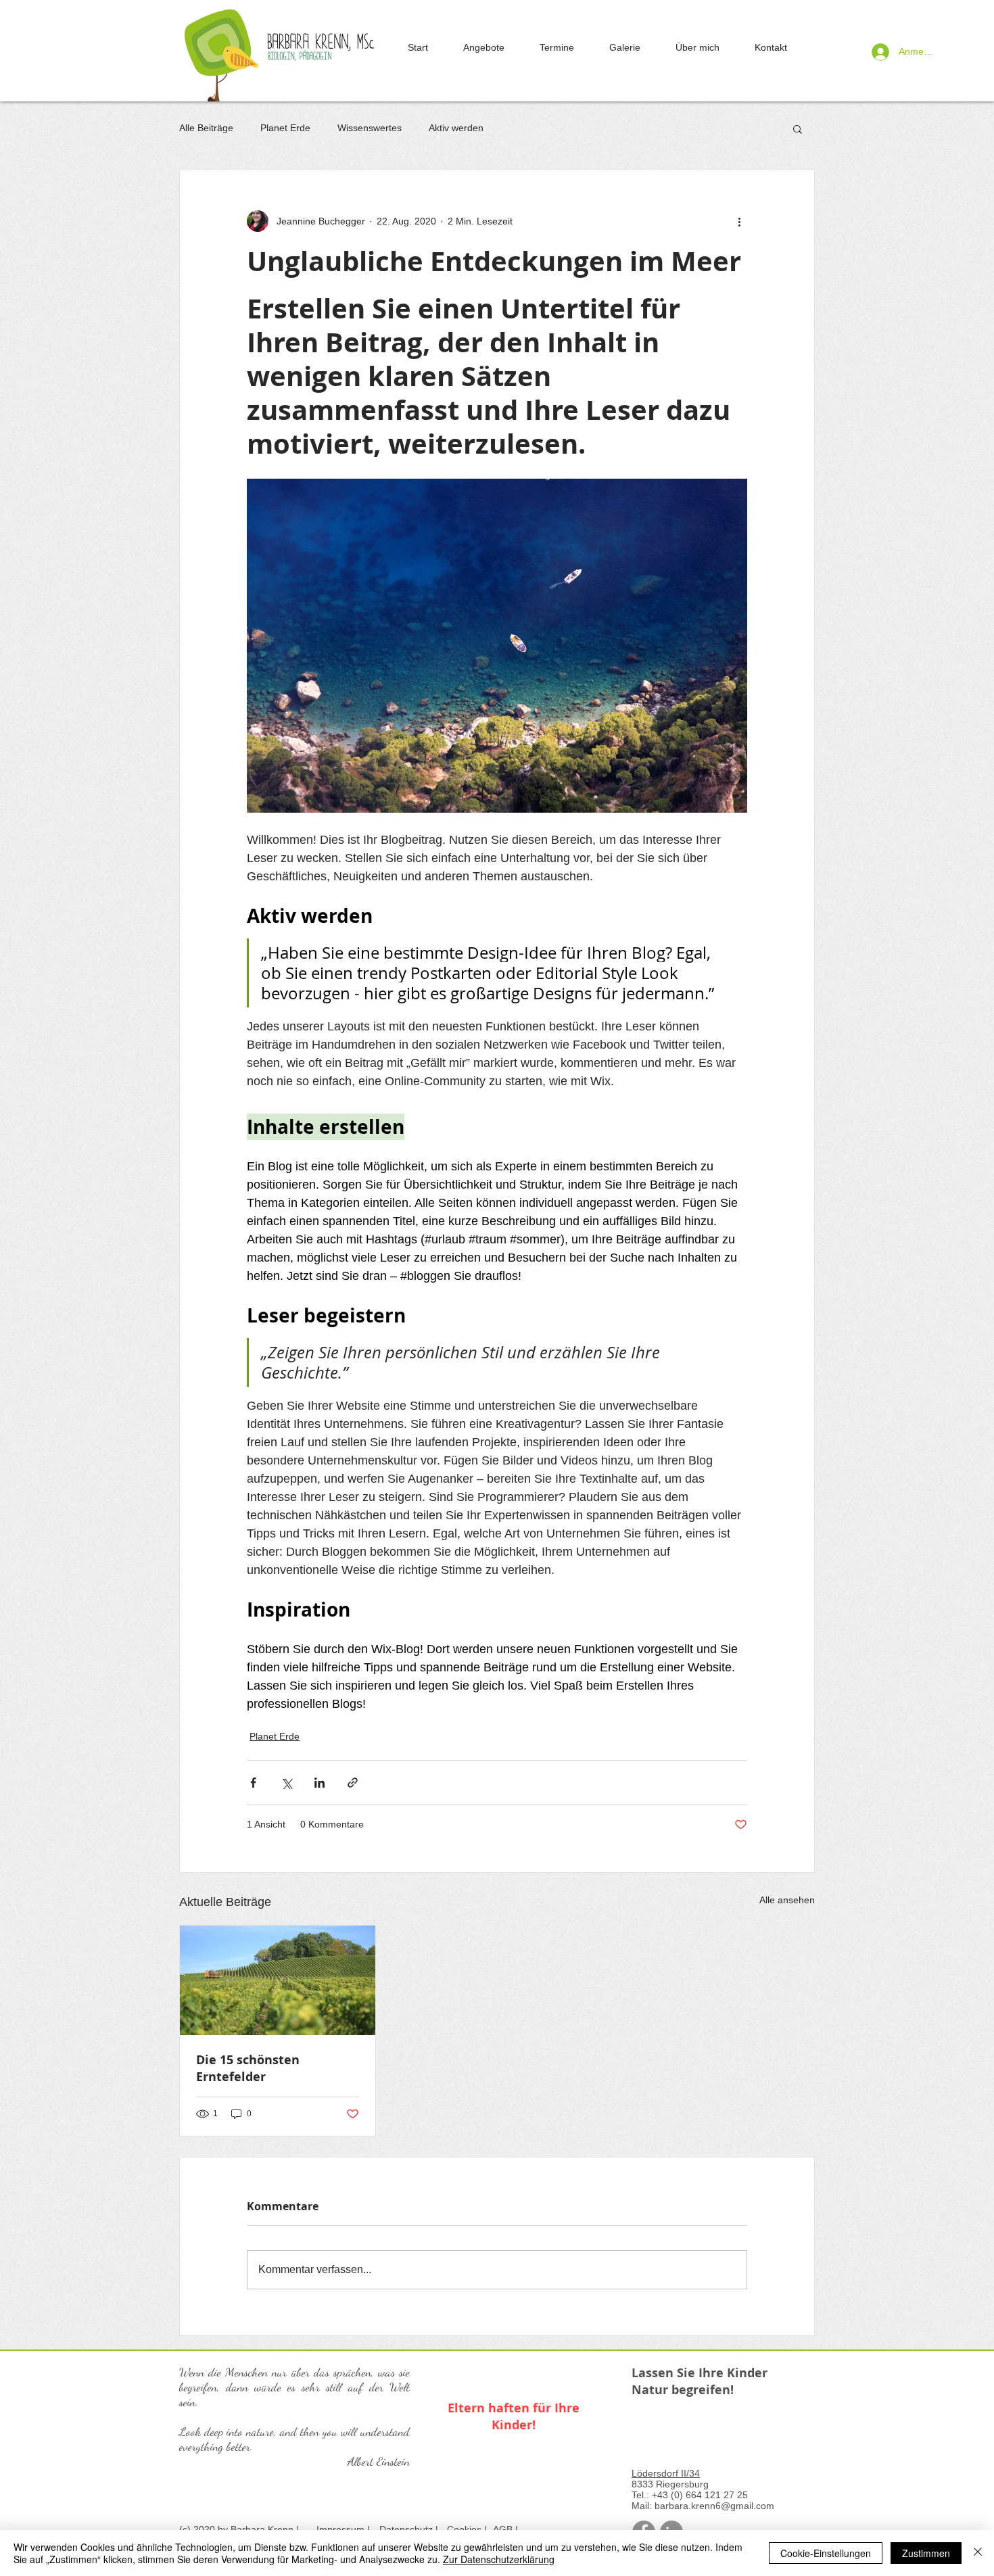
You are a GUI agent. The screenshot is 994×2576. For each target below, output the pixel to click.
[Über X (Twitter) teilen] (286, 1783)
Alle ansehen (787, 1900)
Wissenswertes (370, 128)
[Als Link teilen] (353, 1783)
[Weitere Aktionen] (739, 221)
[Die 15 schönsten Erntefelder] (278, 1980)
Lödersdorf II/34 (666, 2473)
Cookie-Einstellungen (826, 2553)
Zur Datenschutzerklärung (499, 2559)
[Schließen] (978, 2553)
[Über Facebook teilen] (253, 1783)
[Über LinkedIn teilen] (319, 1783)
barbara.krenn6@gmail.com (714, 2506)
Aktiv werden (456, 128)
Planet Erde (285, 128)
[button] (798, 128)
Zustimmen (926, 2553)
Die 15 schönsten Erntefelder (248, 2068)
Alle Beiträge (206, 128)
